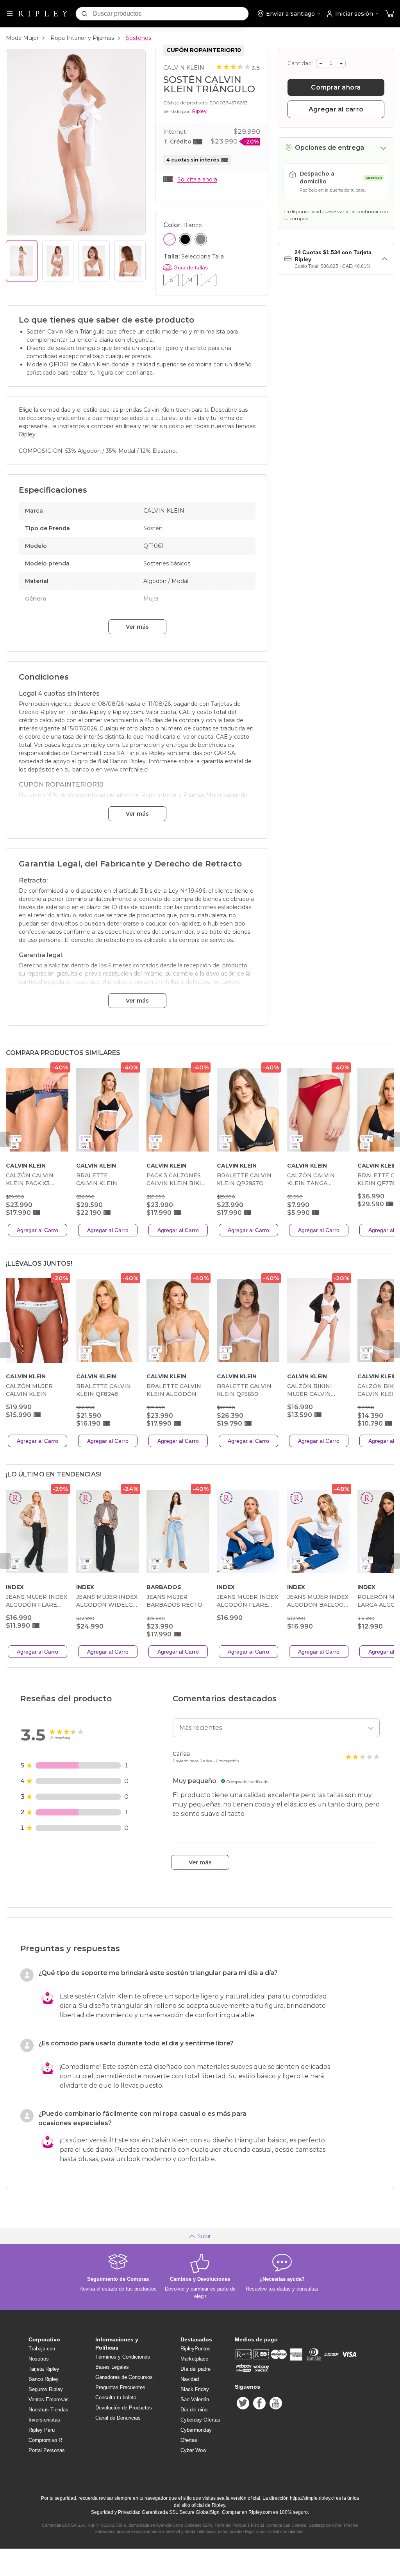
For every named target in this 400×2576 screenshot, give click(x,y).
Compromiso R (45, 2440)
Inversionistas (44, 2420)
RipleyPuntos (196, 2349)
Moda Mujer (22, 38)
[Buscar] (84, 14)
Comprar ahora (336, 87)
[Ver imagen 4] (130, 261)
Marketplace (194, 2359)
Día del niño (194, 2410)
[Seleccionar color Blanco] (170, 239)
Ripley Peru (42, 2430)
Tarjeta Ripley (44, 2369)
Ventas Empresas (49, 2399)
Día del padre (196, 2369)
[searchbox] (171, 14)
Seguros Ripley (46, 2389)
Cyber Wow (193, 2450)
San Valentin (195, 2399)
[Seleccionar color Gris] (201, 239)
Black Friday (195, 2389)
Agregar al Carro (37, 1230)
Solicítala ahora (197, 179)
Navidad (190, 2379)
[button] (390, 14)
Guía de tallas (191, 267)
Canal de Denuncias (118, 2418)
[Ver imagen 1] (22, 261)
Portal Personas (47, 2450)
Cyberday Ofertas (200, 2420)
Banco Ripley (44, 2379)
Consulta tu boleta (116, 2398)
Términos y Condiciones (123, 2357)
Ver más (137, 627)
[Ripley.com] (43, 14)
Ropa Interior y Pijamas (82, 38)
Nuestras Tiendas (48, 2410)
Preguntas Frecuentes (120, 2387)
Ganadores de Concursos (124, 2377)
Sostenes (138, 38)
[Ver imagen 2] (58, 261)
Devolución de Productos (124, 2408)
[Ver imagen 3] (94, 261)
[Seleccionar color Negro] (185, 239)
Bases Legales (112, 2367)
